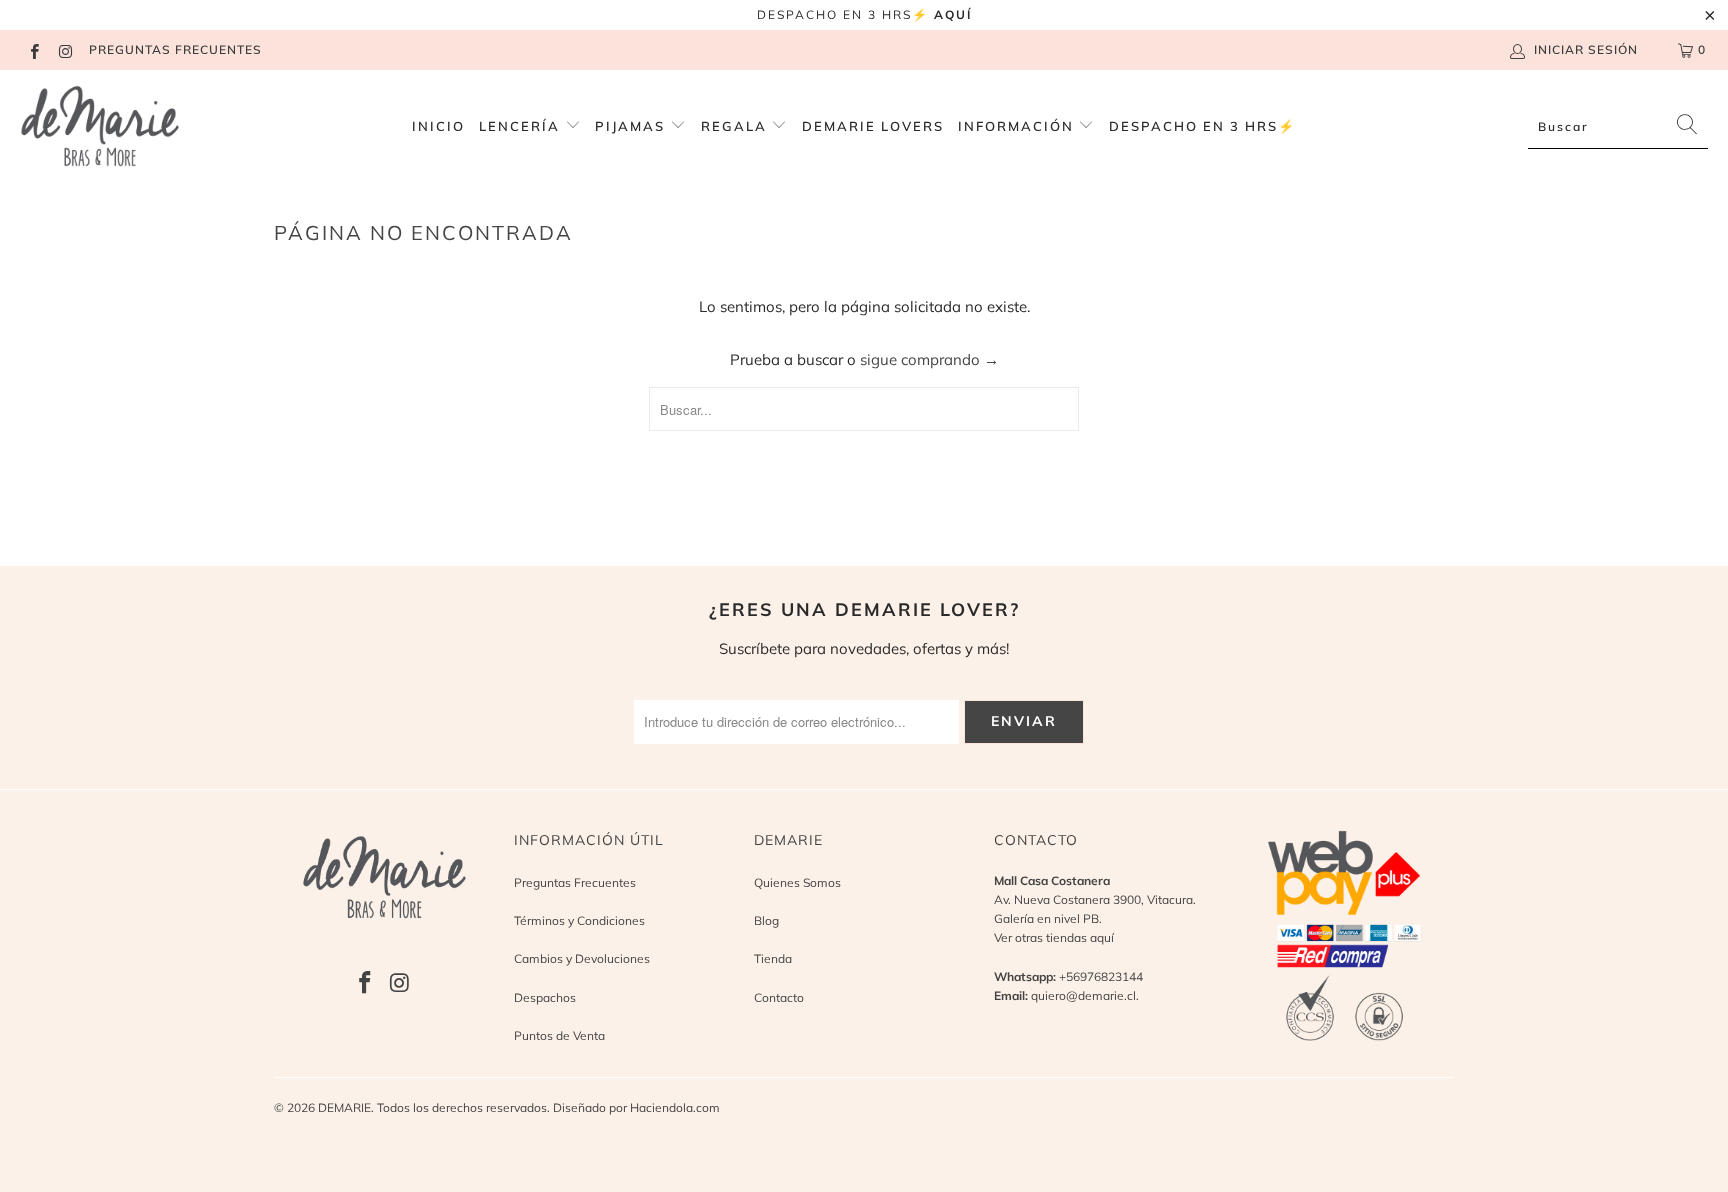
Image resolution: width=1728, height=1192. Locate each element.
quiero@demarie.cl (1083, 995)
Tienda (773, 958)
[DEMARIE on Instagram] (64, 49)
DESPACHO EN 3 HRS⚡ (1202, 126)
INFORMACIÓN (1018, 126)
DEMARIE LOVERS (873, 126)
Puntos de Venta (559, 1035)
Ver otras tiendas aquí (1054, 937)
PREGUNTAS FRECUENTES (175, 49)
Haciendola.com (675, 1107)
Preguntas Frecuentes (575, 882)
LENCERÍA (519, 126)
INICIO (438, 126)
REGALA (736, 126)
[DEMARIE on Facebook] (33, 49)
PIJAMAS (632, 126)
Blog (766, 920)
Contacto (779, 997)
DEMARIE (344, 1107)
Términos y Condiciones (579, 920)
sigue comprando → (929, 359)
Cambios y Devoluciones (582, 958)
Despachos (545, 997)
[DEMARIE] (100, 127)
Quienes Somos (797, 882)
